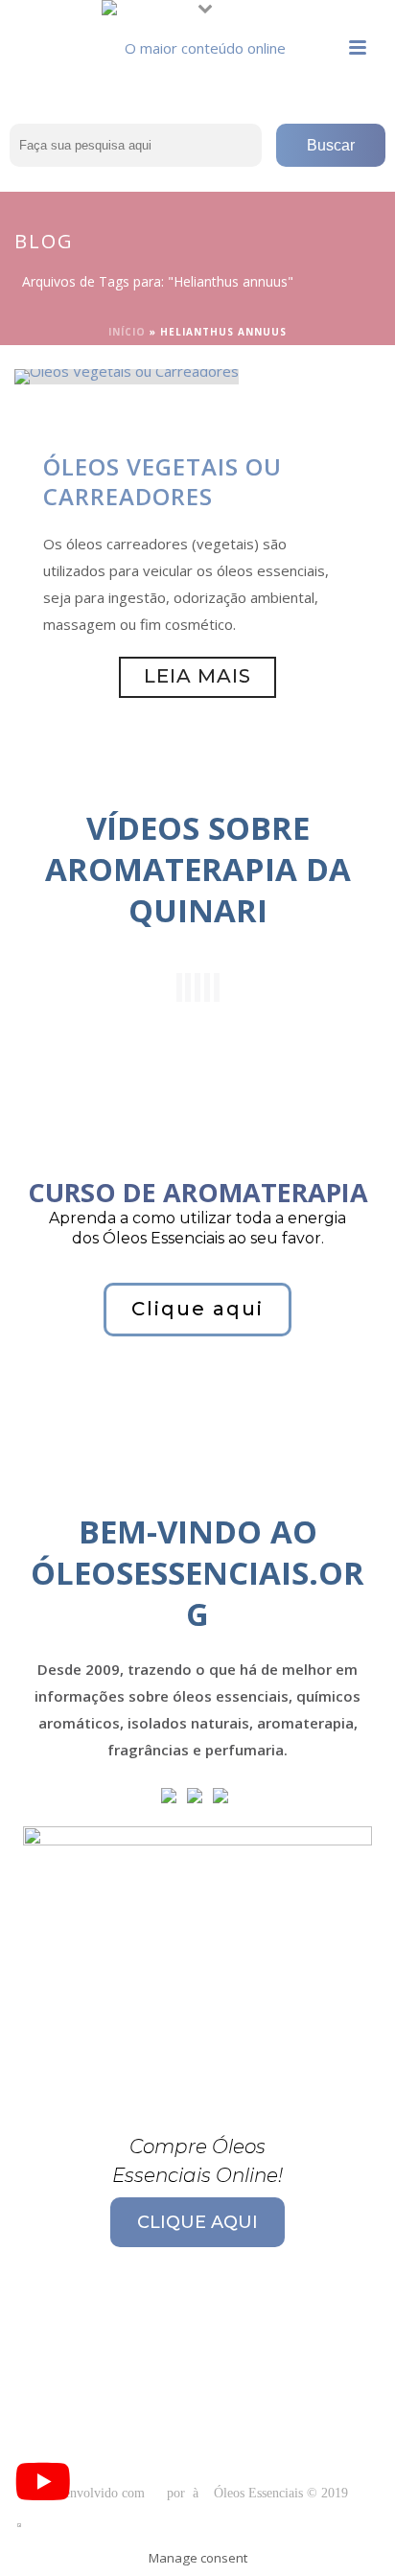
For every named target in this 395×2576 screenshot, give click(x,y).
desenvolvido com (98, 2493)
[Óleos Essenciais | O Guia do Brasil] (197, 43)
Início (127, 332)
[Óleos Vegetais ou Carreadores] (127, 375)
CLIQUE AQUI (197, 2222)
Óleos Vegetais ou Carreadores (163, 481)
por (180, 2493)
